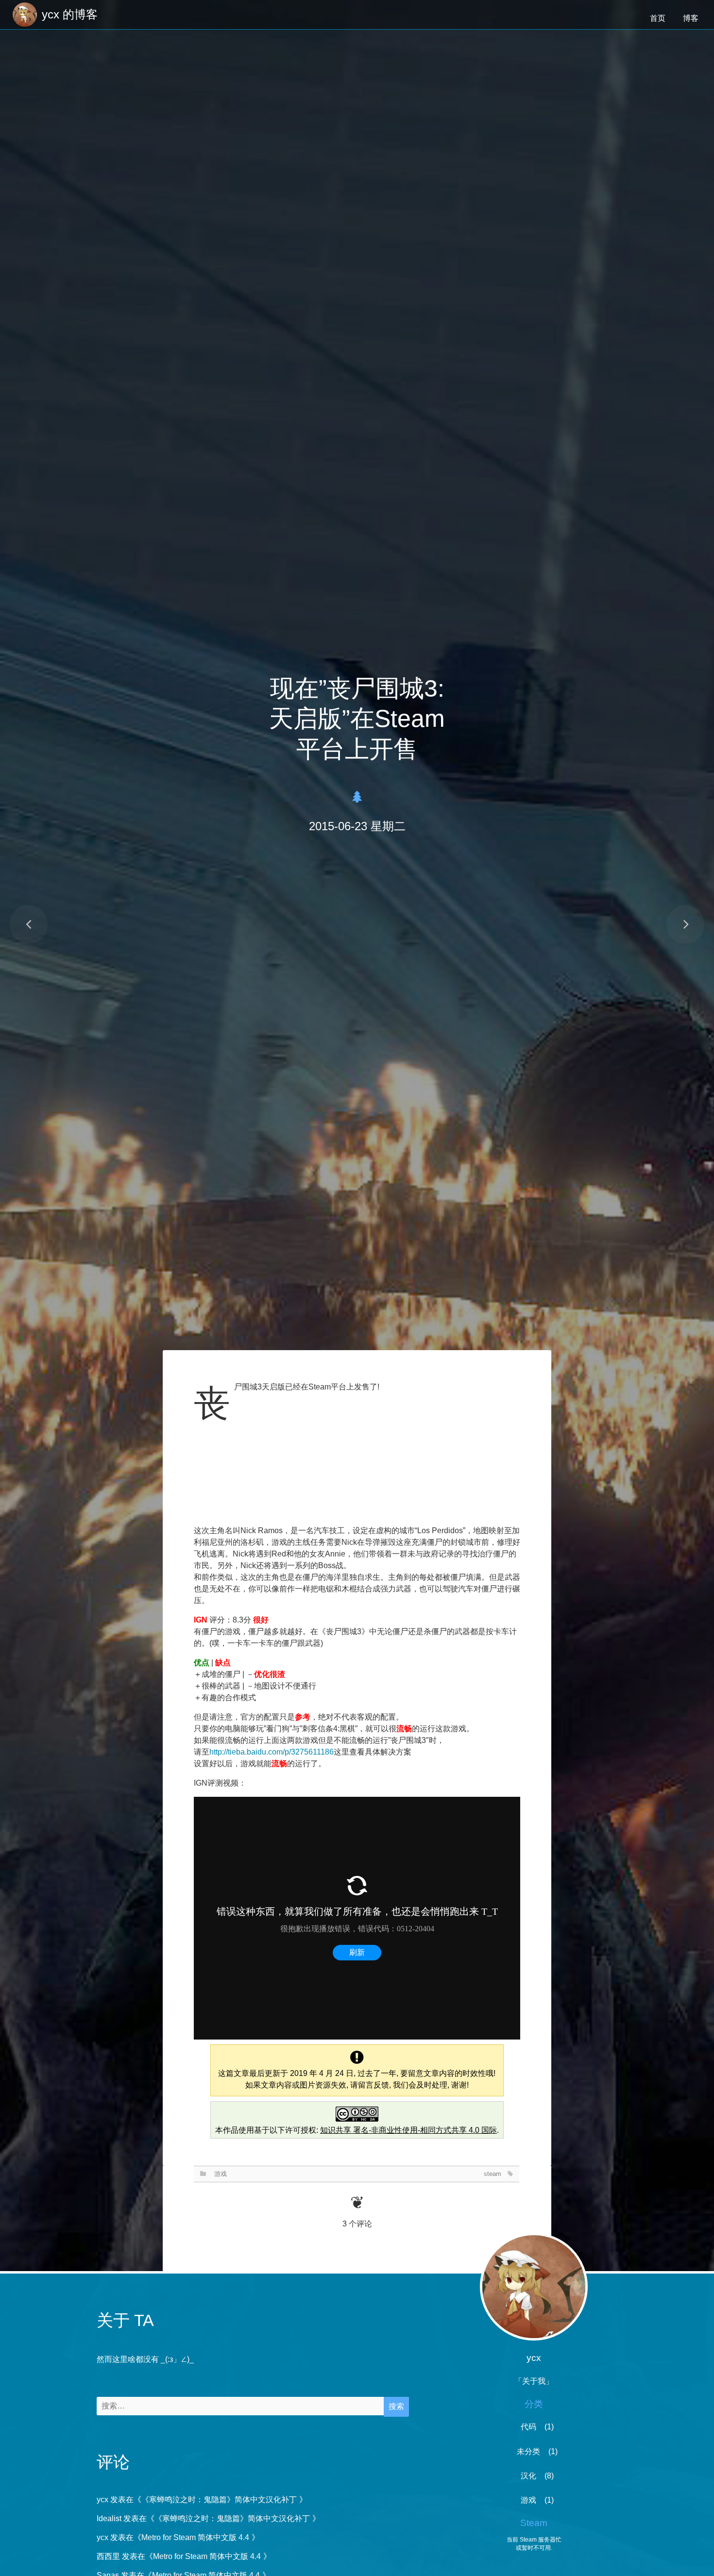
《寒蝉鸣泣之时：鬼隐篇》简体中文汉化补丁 (219, 2500)
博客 (691, 18)
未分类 (528, 2451)
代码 (528, 2427)
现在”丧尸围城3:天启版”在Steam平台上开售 (357, 719)
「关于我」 (534, 2381)
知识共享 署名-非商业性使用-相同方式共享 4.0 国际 (408, 2130)
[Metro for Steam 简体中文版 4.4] (685, 924)
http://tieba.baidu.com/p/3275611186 (272, 1752)
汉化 (528, 2476)
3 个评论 (357, 2224)
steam (493, 2174)
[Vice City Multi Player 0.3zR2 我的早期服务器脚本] (29, 924)
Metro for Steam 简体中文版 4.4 (195, 2537)
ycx (102, 2500)
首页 (658, 18)
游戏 (221, 2174)
